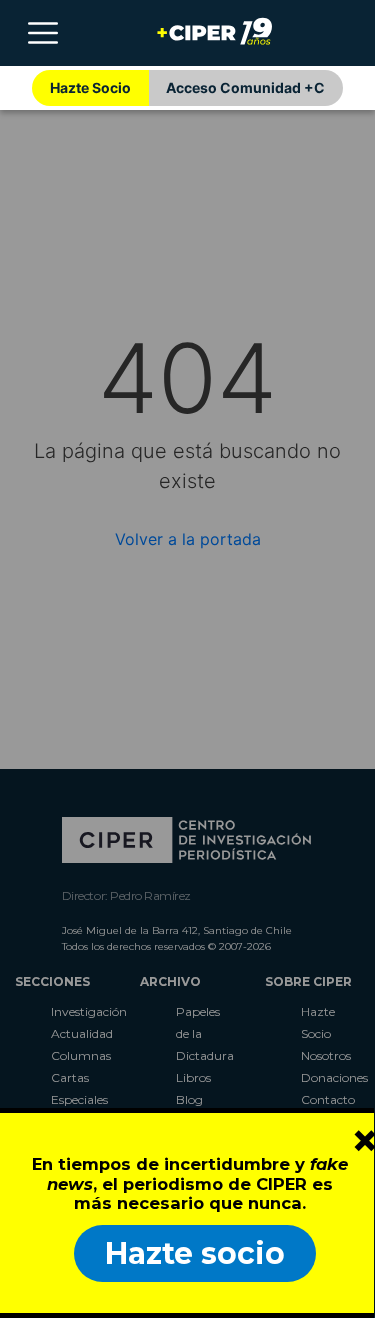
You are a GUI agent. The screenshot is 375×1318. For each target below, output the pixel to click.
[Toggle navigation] (43, 33)
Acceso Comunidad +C (245, 87)
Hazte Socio (90, 87)
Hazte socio (195, 1253)
